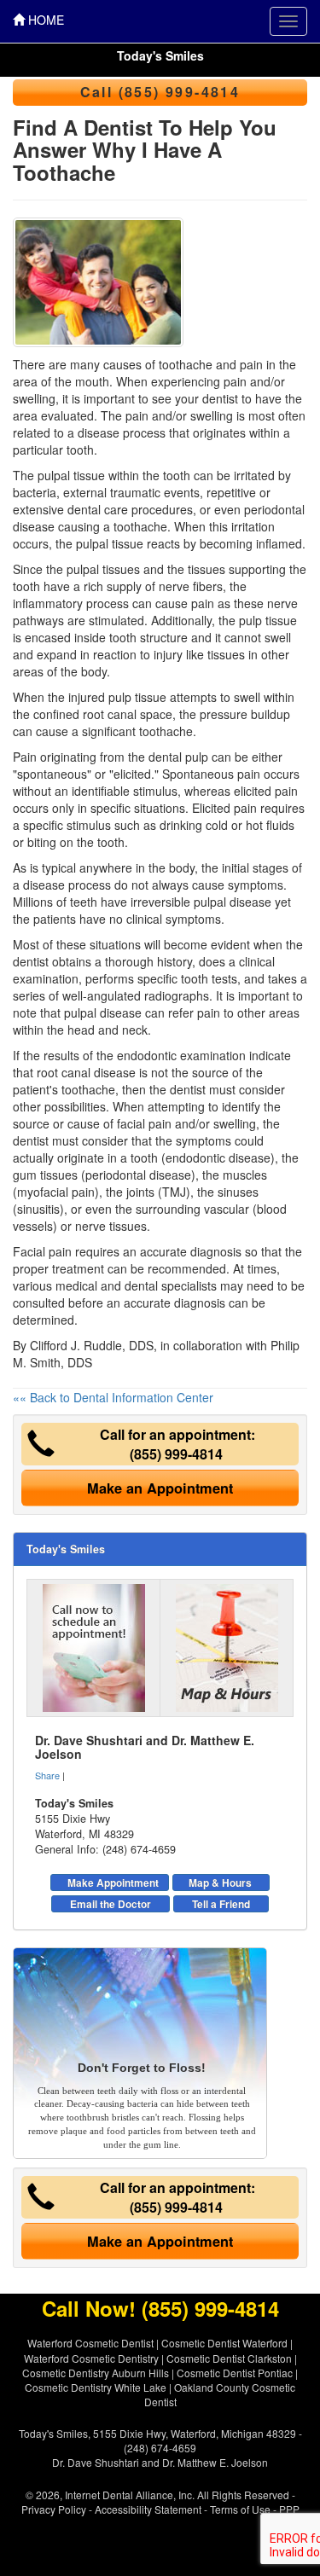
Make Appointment (113, 1883)
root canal (110, 714)
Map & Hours (220, 1883)
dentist (31, 961)
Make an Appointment (160, 1488)
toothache (140, 526)
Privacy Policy (54, 2509)
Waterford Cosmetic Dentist (90, 2343)
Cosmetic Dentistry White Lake (96, 2387)
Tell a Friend (221, 1904)
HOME (44, 20)
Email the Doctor (111, 1904)
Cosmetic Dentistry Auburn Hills (96, 2373)
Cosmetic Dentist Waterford (224, 2343)
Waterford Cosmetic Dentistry (91, 2358)
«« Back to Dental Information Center (113, 1397)
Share (47, 1775)
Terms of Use (240, 2509)
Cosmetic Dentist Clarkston (229, 2358)
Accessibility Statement (148, 2509)
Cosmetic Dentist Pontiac (235, 2373)
